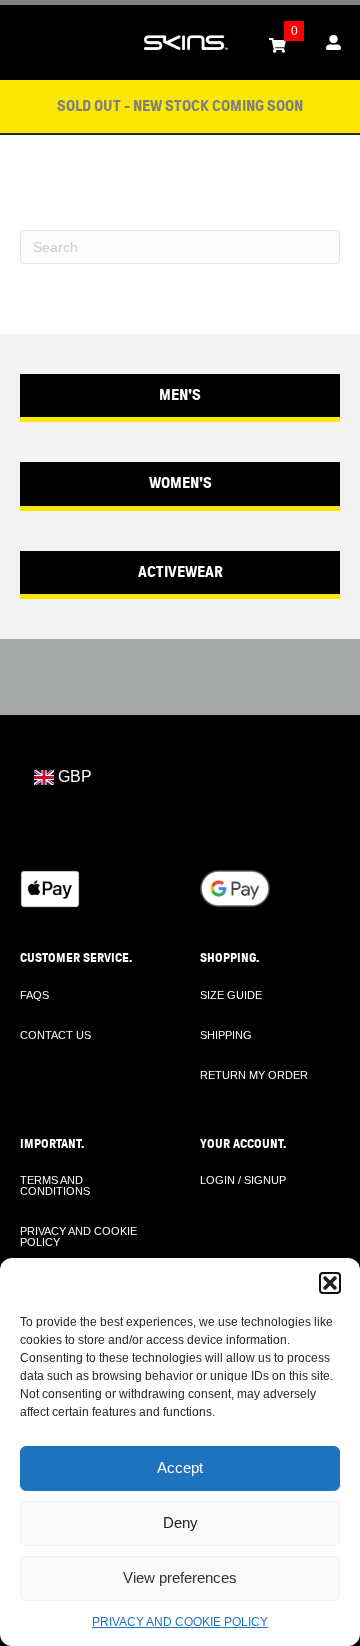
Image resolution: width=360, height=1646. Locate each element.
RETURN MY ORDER (254, 1075)
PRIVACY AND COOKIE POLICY (180, 1622)
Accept (180, 1467)
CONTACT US (55, 1035)
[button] (330, 1283)
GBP (73, 776)
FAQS (34, 995)
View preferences (180, 1577)
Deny (180, 1522)
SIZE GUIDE (231, 995)
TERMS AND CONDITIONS (55, 1185)
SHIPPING (226, 1035)
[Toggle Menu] (26, 43)
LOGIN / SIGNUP (243, 1180)
